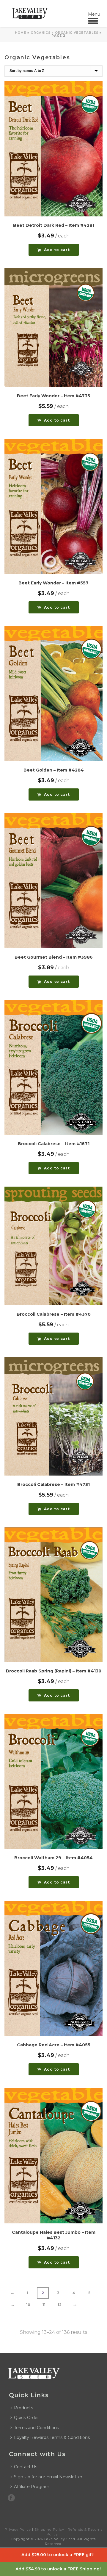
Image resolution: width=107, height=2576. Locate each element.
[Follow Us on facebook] (11, 2498)
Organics (41, 33)
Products (23, 2408)
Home (21, 33)
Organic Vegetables (77, 33)
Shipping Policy (49, 2530)
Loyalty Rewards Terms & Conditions (52, 2437)
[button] (54, 250)
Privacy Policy (18, 2530)
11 (44, 2305)
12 (60, 2305)
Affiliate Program (32, 2487)
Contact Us (26, 2467)
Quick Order (26, 2418)
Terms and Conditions (36, 2428)
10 (28, 2305)
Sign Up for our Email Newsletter (48, 2477)
